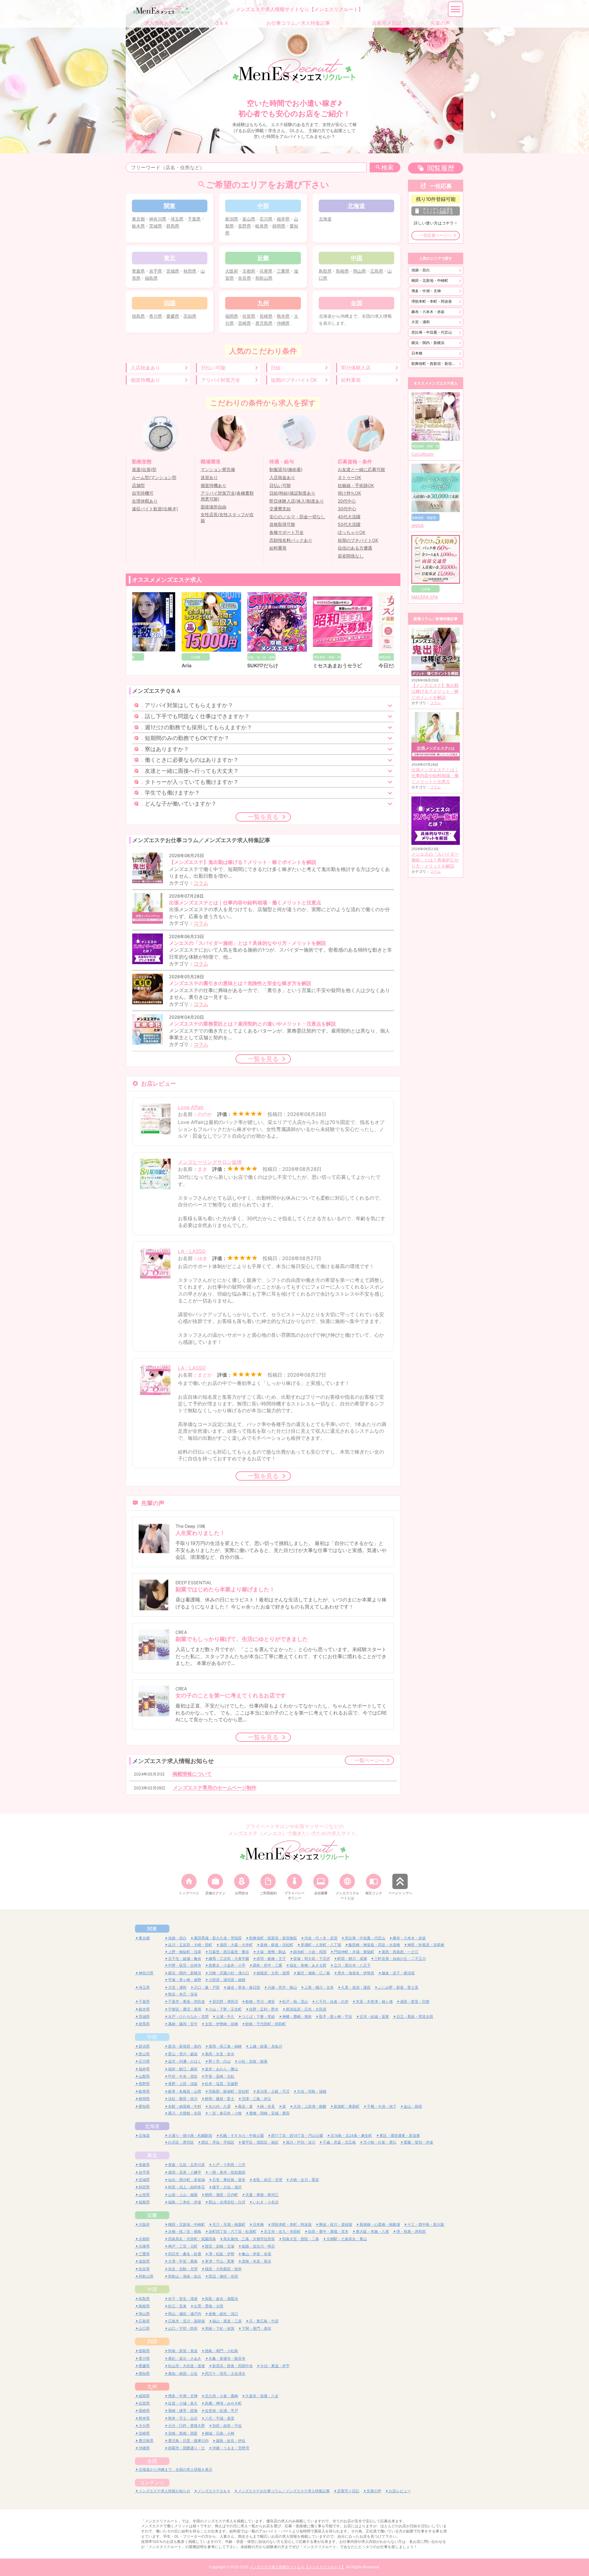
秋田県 (190, 271)
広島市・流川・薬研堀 (187, 2321)
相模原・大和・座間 (273, 1973)
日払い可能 (213, 368)
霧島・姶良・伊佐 (231, 2441)
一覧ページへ (369, 1760)
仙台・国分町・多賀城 (187, 2180)
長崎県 (266, 316)
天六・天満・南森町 (229, 2224)
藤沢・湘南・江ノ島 (314, 1973)
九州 (152, 2386)
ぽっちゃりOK (352, 532)
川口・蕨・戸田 (207, 1987)
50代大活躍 (349, 524)
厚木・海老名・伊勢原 (356, 1973)
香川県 (156, 316)
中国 (152, 2289)
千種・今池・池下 (382, 2106)
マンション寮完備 (218, 470)
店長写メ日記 (348, 2491)
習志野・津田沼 (225, 2001)
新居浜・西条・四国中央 (233, 2366)
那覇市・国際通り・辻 (187, 2448)
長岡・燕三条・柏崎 (225, 2046)
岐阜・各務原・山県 (185, 2091)
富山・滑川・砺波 (183, 2054)
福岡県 (232, 316)
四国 (152, 2341)
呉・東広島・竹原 (264, 2321)
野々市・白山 (220, 2061)
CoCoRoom (423, 454)
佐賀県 (249, 316)
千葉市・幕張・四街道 (187, 2001)
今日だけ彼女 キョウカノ (360, 665)
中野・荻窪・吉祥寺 (185, 1965)
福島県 (151, 278)
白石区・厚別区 (181, 2142)
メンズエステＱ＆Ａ (214, 2491)
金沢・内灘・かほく (185, 2061)
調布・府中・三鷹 (268, 1965)
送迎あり (209, 477)
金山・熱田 (413, 2106)
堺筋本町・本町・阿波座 (432, 301)
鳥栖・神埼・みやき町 (223, 2403)
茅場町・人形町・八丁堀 (321, 1945)
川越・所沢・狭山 (282, 1987)
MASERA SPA (425, 597)
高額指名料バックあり (291, 540)
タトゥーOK (349, 477)
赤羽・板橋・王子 (271, 1959)
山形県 (144, 2195)
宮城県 (173, 271)
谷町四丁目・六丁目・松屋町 (233, 2231)
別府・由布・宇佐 (227, 2426)
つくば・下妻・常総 (258, 2016)
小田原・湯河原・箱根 (227, 1980)
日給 (276, 368)
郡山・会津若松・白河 (227, 2202)
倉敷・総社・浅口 (223, 2314)
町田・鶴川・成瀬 (352, 1959)
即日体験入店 (356, 368)
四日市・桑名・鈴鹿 (185, 2254)
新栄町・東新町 (347, 2106)
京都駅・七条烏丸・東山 (347, 2239)
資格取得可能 (282, 524)
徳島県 (138, 316)
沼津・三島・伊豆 (256, 2099)
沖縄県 (283, 323)
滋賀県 (144, 2261)
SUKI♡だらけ (216, 665)
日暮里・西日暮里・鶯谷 (229, 1952)
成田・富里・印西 (415, 2001)
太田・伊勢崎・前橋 (221, 2024)
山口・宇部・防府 (183, 2328)
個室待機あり (145, 380)
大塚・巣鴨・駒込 (271, 1952)
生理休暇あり (145, 501)
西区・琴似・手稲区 (218, 2142)
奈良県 (244, 278)
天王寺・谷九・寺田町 (282, 2231)
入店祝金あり (145, 368)
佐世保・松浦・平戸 (221, 2411)
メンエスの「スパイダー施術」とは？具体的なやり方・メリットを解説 (435, 860)
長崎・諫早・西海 (183, 2411)
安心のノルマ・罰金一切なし (297, 517)
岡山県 (360, 271)
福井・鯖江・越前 (183, 2069)
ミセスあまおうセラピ (291, 665)
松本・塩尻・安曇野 (221, 2084)
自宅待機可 (143, 493)
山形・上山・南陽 (183, 2195)
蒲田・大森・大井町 (236, 1945)
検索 (387, 167)
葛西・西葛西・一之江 (400, 1952)
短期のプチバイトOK (294, 380)
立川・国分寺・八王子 (352, 1965)
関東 (152, 1929)
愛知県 (144, 2106)
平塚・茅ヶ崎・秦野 (185, 1980)
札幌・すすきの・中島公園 (242, 2135)
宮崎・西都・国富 (183, 2433)
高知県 (190, 316)
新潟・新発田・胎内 (185, 2046)
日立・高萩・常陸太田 (415, 2016)
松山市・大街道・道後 (187, 2366)
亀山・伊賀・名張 (256, 2254)
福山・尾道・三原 (227, 2321)
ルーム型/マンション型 (154, 477)
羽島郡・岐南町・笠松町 (229, 2091)
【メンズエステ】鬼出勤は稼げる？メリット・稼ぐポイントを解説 (435, 691)
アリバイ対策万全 (221, 380)
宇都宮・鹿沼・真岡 (185, 2009)
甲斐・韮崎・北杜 (220, 2076)
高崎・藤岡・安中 (183, 2024)
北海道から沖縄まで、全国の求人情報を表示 (175, 2469)
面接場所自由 (214, 507)
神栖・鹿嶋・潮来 (297, 2016)
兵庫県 (266, 271)
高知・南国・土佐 (183, 2373)
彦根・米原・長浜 (256, 2261)
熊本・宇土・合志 (183, 2418)
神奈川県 (158, 219)
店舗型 (138, 485)
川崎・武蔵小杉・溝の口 (229, 1973)
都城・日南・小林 (220, 2433)
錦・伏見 (268, 2106)
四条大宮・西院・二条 (301, 2239)
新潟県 (232, 219)
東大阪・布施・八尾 (372, 2231)
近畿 (152, 2215)
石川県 (266, 219)
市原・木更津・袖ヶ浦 (374, 2001)
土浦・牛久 (225, 2016)
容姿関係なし (351, 556)
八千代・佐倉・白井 (332, 2001)
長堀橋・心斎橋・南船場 (380, 2224)
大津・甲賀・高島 (183, 2261)
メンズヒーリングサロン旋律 (210, 1162)
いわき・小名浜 (266, 2202)
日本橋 (417, 353)
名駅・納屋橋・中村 (185, 2106)
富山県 (249, 219)
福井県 (283, 219)
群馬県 (173, 226)
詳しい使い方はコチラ (434, 223)
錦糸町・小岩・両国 (310, 1952)
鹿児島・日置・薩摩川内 (188, 2441)
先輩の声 (374, 2491)
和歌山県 (264, 278)
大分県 (144, 2426)
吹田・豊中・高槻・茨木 (328, 2231)
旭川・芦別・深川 (301, 2142)
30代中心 (347, 509)
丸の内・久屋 (220, 2106)
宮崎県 (244, 323)
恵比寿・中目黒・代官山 (432, 332)
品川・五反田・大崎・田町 (190, 1945)
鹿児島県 (264, 323)
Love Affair (191, 1107)
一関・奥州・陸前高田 (227, 2172)
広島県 (377, 271)
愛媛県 (173, 316)
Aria (140, 665)
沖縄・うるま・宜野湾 (231, 2448)
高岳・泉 (245, 2106)
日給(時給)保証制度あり (292, 493)
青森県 (138, 271)
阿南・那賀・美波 (183, 2351)
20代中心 (347, 501)
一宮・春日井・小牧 (225, 2113)
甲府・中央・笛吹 (183, 2076)
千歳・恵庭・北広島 (339, 2142)
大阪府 (232, 271)
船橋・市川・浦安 (260, 2001)
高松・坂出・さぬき (185, 2358)
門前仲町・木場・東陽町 (354, 1952)
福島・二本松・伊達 (185, 2202)
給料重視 (351, 380)
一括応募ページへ (436, 235)
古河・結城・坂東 (374, 2016)
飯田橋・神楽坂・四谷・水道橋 (374, 1945)
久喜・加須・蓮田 (356, 1987)
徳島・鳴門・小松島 (221, 2351)
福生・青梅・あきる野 (308, 1965)
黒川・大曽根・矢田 (185, 2113)
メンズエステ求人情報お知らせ (164, 2491)
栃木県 (138, 226)
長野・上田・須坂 (183, 2084)
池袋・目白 (421, 270)
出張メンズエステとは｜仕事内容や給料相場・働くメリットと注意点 (435, 776)
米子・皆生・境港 (183, 2299)
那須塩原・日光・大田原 (306, 2009)
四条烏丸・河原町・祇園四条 (192, 2239)
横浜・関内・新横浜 (428, 343)
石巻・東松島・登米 (229, 2180)
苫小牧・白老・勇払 (380, 2142)
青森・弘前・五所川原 (187, 2165)
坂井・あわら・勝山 (221, 2069)
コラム (201, 883)
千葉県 (194, 219)
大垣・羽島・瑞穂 (312, 2091)
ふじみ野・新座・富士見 (398, 1987)
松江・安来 (177, 2306)
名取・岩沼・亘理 (268, 2180)
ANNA (418, 526)
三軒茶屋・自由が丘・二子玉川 (400, 1959)
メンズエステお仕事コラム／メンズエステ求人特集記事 (284, 2491)
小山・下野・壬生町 (225, 2009)
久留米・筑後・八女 (262, 2396)
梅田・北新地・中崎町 (430, 280)
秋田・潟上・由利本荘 (187, 2187)
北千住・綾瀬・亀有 (185, 1959)
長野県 (244, 226)
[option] (165, 631)
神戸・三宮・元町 (183, 2246)
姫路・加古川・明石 (258, 2246)
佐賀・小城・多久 (183, 2403)
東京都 (138, 219)
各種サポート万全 (287, 532)
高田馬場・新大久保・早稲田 (218, 1938)
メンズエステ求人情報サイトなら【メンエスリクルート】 (297, 2567)
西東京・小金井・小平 (227, 1965)
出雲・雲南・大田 (209, 2306)
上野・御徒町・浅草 (185, 1952)
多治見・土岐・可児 (273, 2091)
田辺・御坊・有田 (223, 2276)
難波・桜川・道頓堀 (336, 2224)
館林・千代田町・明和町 (266, 2024)
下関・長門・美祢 (256, 2328)
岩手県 (156, 271)
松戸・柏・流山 (295, 2001)
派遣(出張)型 (144, 470)
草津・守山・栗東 (220, 2261)
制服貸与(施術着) (286, 470)
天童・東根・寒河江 (262, 2195)
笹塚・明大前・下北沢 (312, 1959)
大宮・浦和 (421, 322)
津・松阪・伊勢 (221, 2254)
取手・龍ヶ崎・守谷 (336, 2016)
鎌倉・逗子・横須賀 (398, 1973)
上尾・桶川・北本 (319, 1987)
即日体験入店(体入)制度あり (297, 501)
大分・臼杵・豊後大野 (187, 2426)
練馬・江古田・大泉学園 (229, 1959)
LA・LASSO (192, 1251)
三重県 (283, 271)
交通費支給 (280, 509)
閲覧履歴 (441, 168)
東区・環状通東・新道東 (400, 2135)
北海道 (325, 219)
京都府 (249, 271)
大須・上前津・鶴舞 (310, 2106)
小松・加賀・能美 (253, 2061)
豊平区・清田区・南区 (260, 2142)
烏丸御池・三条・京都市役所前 (249, 2239)
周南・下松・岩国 (220, 2328)
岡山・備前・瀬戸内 (185, 2314)
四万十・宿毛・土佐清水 (225, 2373)
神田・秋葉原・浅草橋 (426, 1945)
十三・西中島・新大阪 (426, 2224)
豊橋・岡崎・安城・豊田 (269, 2113)
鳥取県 (325, 271)
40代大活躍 (349, 517)
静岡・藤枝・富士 (220, 2099)
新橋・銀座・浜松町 (277, 1945)
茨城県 (156, 226)
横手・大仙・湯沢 (227, 2187)
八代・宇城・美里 (220, 2418)
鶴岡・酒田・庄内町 (221, 2195)
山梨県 (144, 2076)
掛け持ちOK (349, 493)
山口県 (144, 2328)
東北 (152, 2155)
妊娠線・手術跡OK (356, 485)
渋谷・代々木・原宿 (321, 1938)
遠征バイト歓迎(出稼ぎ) (155, 509)
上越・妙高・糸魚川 (266, 2046)
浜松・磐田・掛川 (183, 2099)
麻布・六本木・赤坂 (428, 312)
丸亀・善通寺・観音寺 (227, 2358)
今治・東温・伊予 (275, 2366)
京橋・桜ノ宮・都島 (185, 2231)
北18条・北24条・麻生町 (351, 2135)
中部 (152, 2037)
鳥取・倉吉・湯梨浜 (221, 2299)
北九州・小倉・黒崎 (221, 2396)
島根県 (342, 271)
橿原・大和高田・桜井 (223, 2269)
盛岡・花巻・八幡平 (185, 2172)
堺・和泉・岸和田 (411, 2231)
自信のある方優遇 (355, 548)
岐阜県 (262, 226)
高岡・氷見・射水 (220, 2054)
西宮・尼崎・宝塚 (220, 2246)
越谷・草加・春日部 (244, 1987)
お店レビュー (400, 2491)
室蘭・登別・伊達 (418, 2142)
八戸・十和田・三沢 (229, 2165)
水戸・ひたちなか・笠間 (188, 2016)
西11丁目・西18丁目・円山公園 (297, 2135)
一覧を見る (263, 817)
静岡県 (279, 226)
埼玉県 (177, 219)
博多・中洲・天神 (426, 291)
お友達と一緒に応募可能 (361, 470)
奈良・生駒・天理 (183, 2269)
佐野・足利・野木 (264, 2009)
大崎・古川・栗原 (304, 2180)
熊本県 (283, 316)
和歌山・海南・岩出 (185, 2276)
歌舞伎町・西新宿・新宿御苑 (435, 364)
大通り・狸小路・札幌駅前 (190, 2135)
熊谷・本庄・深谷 (183, 1994)
